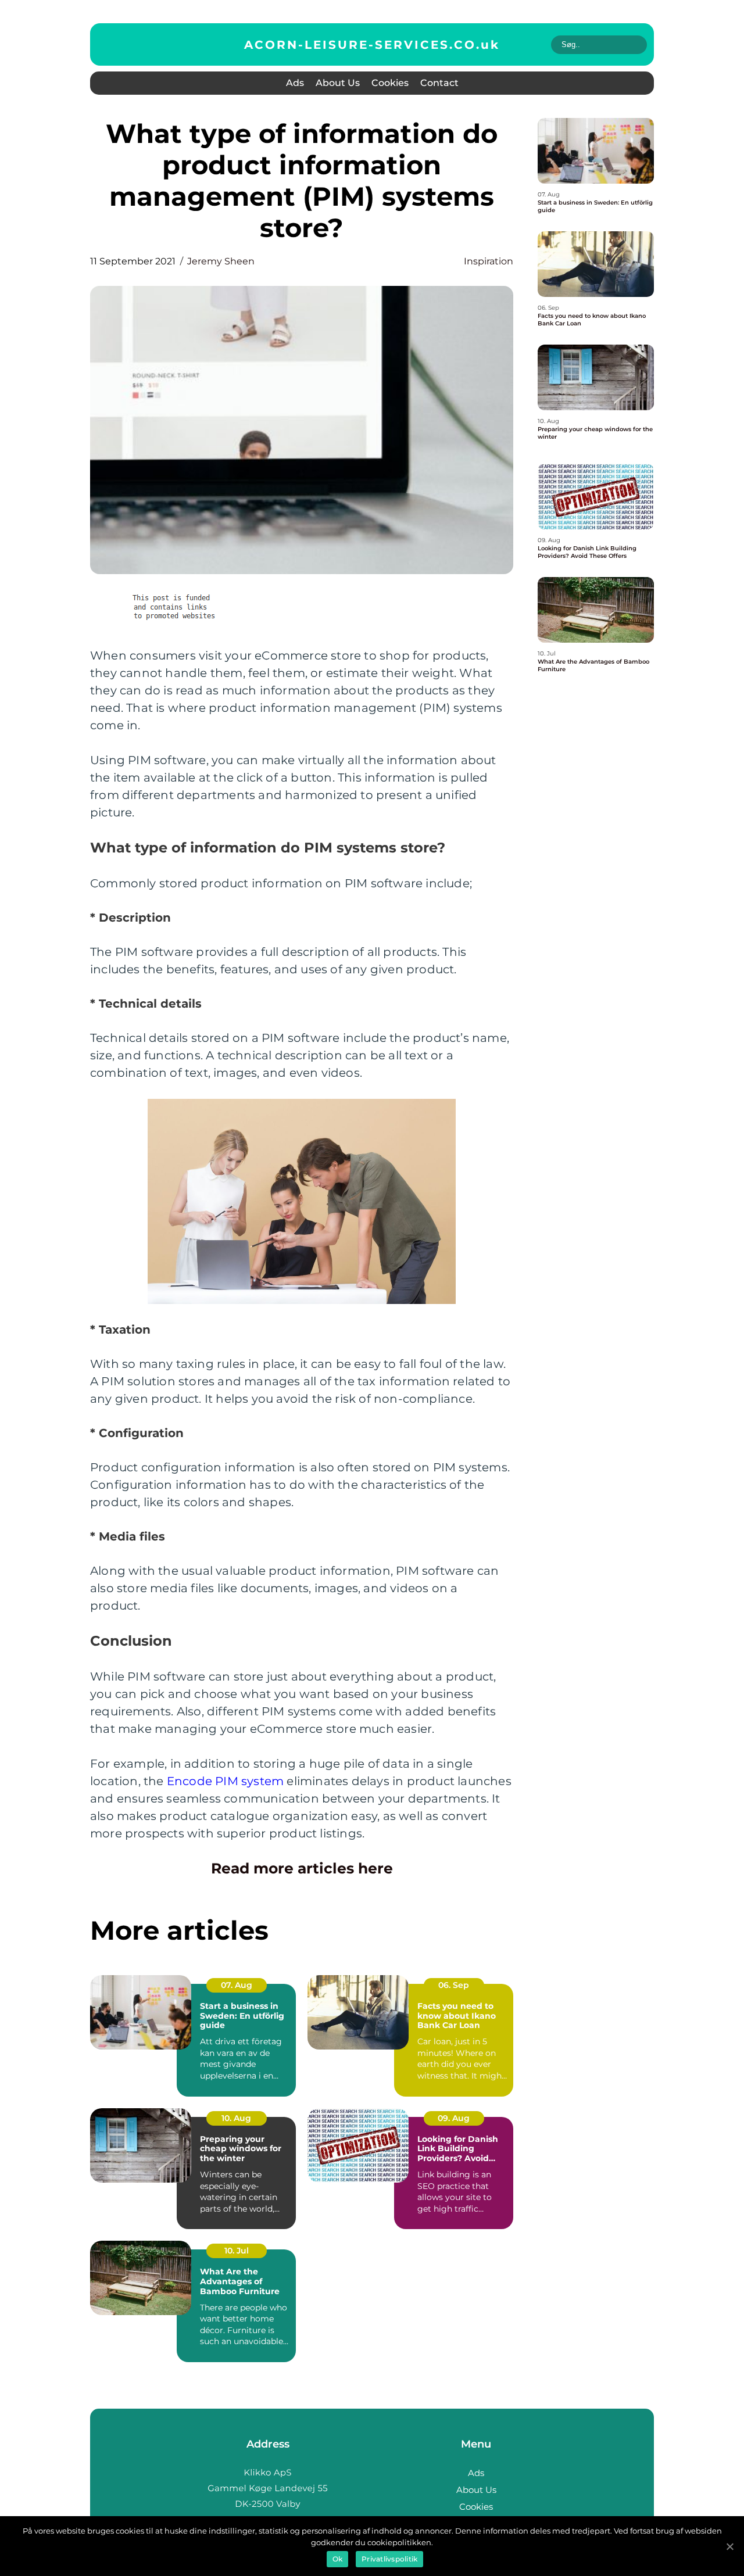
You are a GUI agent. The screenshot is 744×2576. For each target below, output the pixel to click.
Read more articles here (302, 1868)
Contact (439, 83)
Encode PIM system (225, 1781)
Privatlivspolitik (389, 2559)
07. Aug (237, 1985)
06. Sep (454, 1985)
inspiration (489, 261)
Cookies (390, 83)
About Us (338, 83)
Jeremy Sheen (221, 261)
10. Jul (237, 2251)
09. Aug (454, 2118)
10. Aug (236, 2118)
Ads (295, 83)
